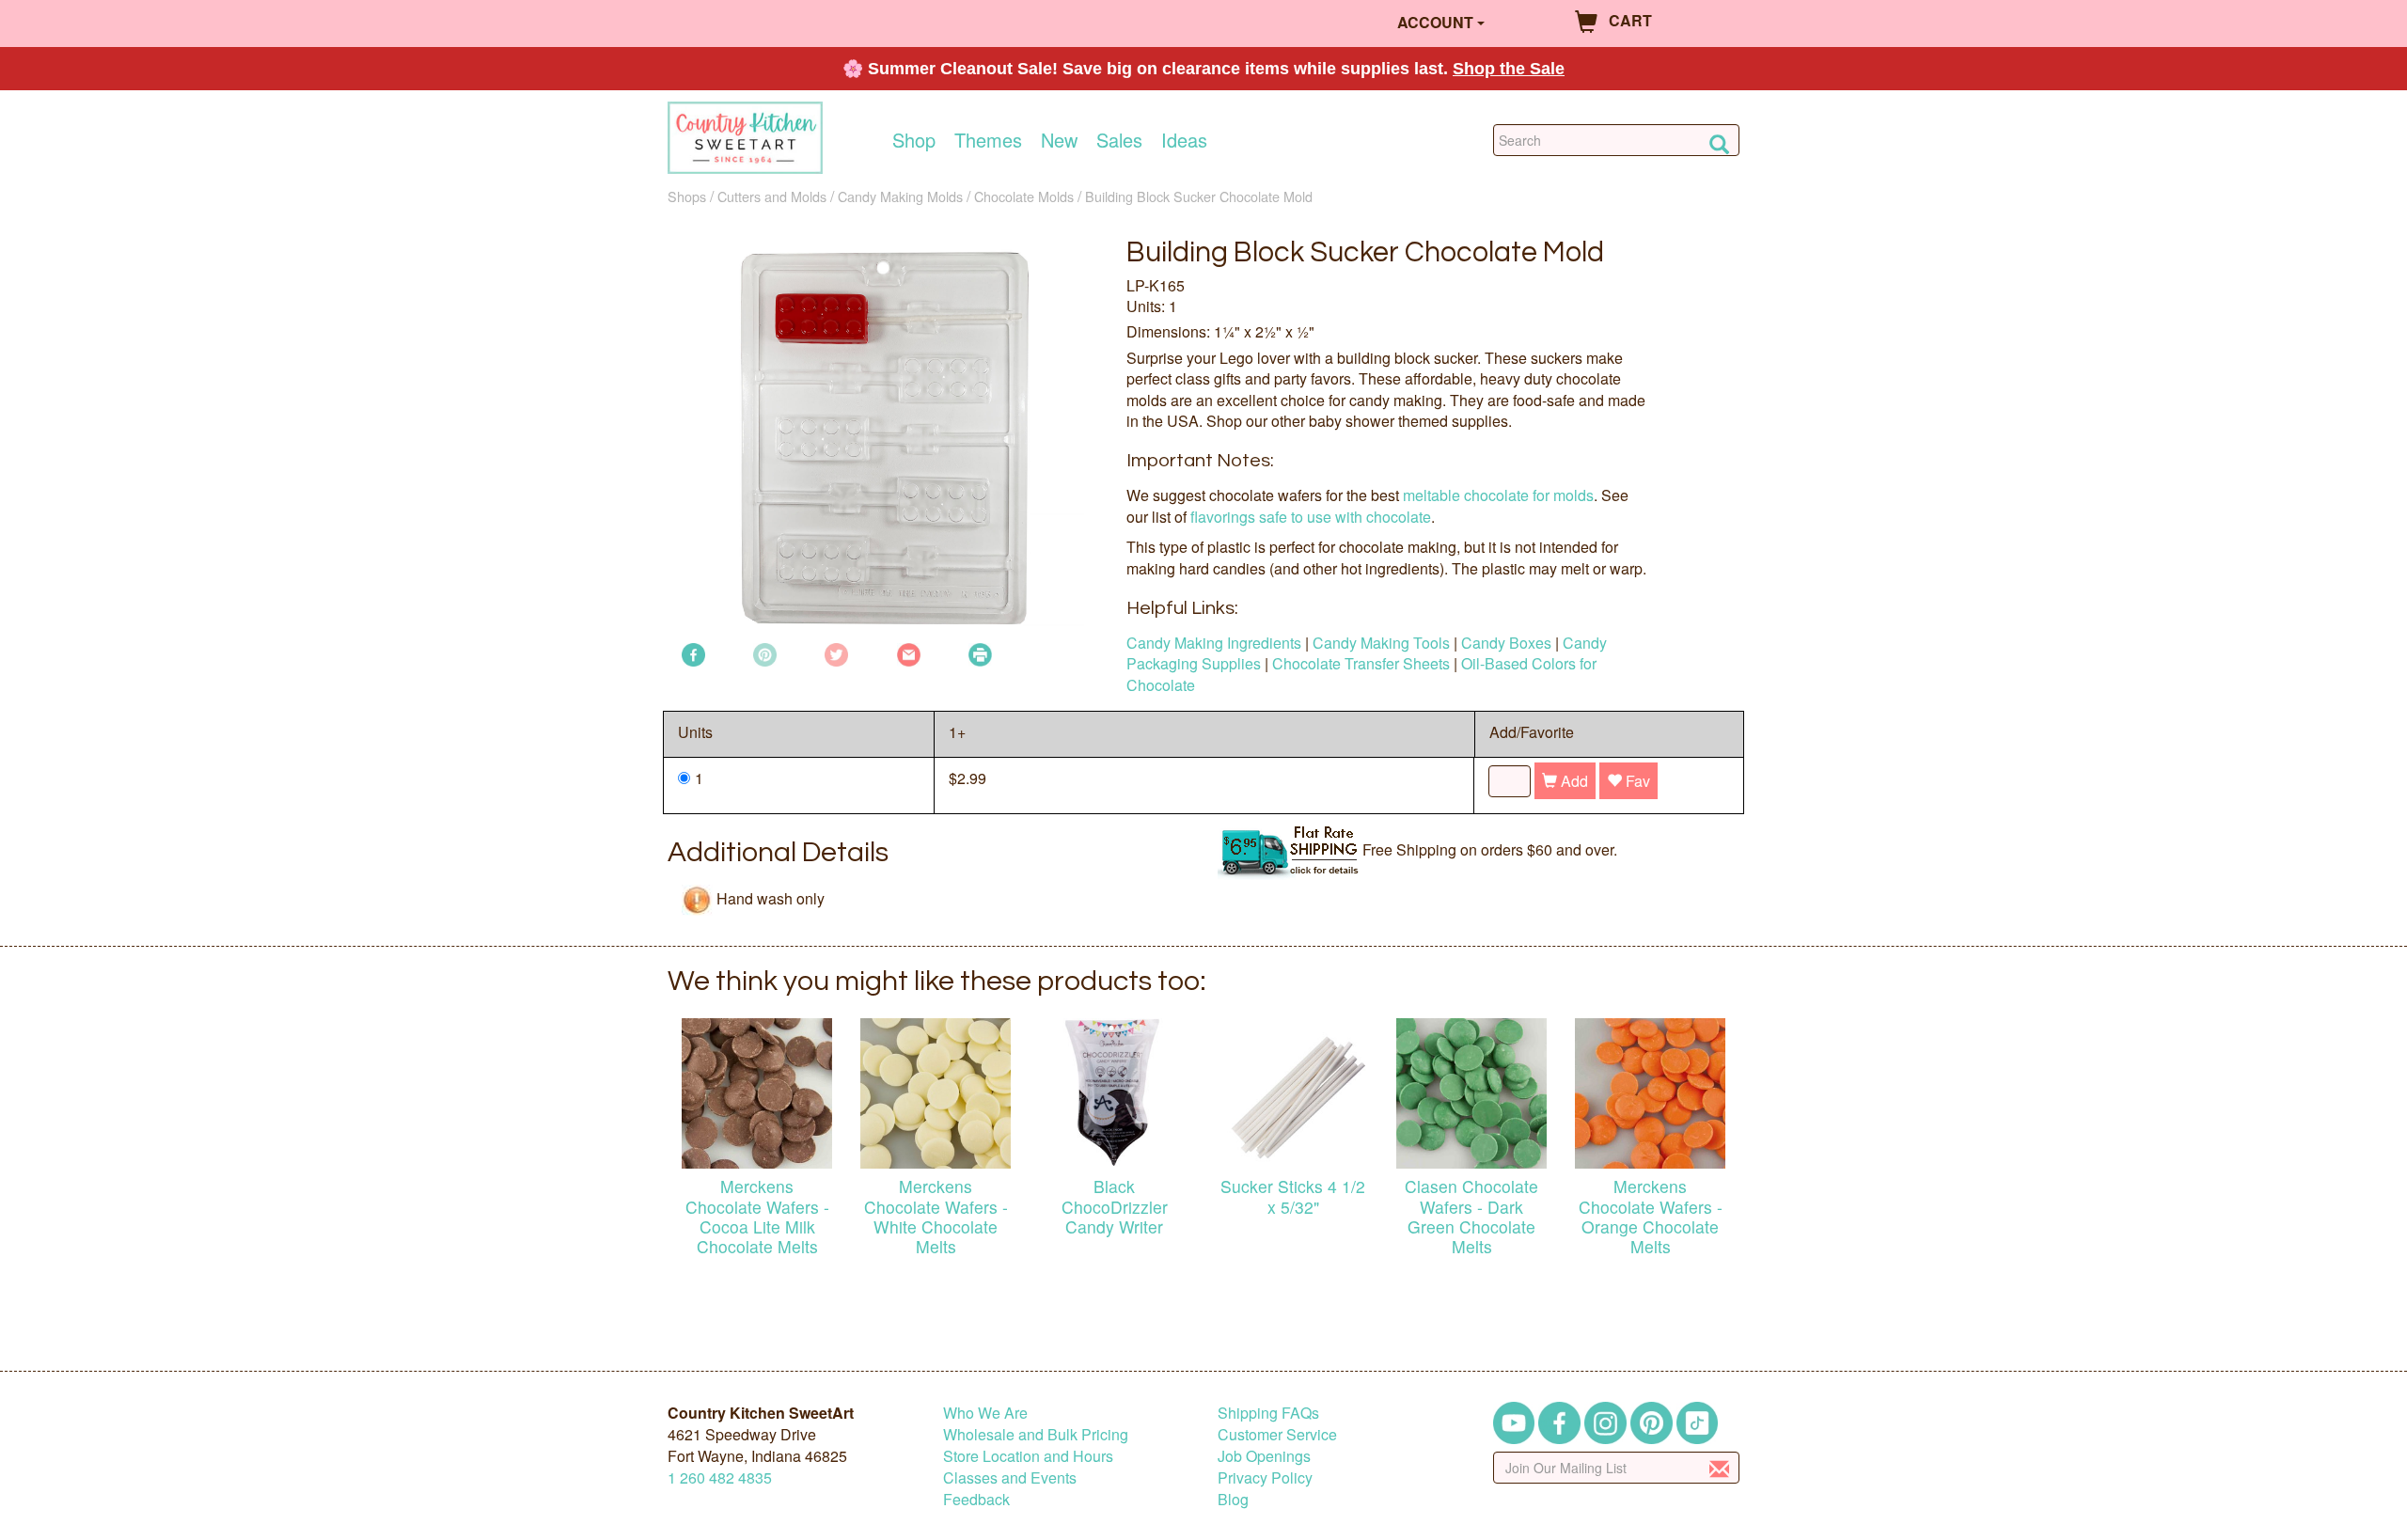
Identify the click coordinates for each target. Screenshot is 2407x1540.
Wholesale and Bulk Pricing (1036, 1434)
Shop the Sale (1509, 69)
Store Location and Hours (1028, 1456)
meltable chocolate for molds (1498, 495)
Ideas (1184, 140)
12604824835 (720, 1477)
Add (1573, 781)
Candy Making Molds (900, 196)
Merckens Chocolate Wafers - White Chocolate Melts (936, 1216)
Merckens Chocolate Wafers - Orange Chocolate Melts (1651, 1216)
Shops (687, 196)
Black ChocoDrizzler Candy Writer (1115, 1206)
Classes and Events (1010, 1477)
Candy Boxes (1506, 643)
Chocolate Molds (1024, 196)
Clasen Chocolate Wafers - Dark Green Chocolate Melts (1471, 1216)
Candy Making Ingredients (1214, 643)
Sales (1119, 140)
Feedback (976, 1499)
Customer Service (1277, 1434)
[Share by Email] (909, 653)
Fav (1636, 781)
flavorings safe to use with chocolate (1311, 517)
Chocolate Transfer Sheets (1361, 663)
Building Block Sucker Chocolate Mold (1199, 196)
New (1059, 140)
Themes (988, 140)
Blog (1233, 1499)
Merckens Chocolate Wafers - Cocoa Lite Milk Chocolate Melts (757, 1216)
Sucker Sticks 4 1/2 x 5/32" (1293, 1196)
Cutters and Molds (772, 196)
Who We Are (985, 1413)
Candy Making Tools (1381, 643)
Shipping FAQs (1268, 1413)
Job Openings (1264, 1456)
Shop (914, 140)
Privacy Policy (1265, 1477)
